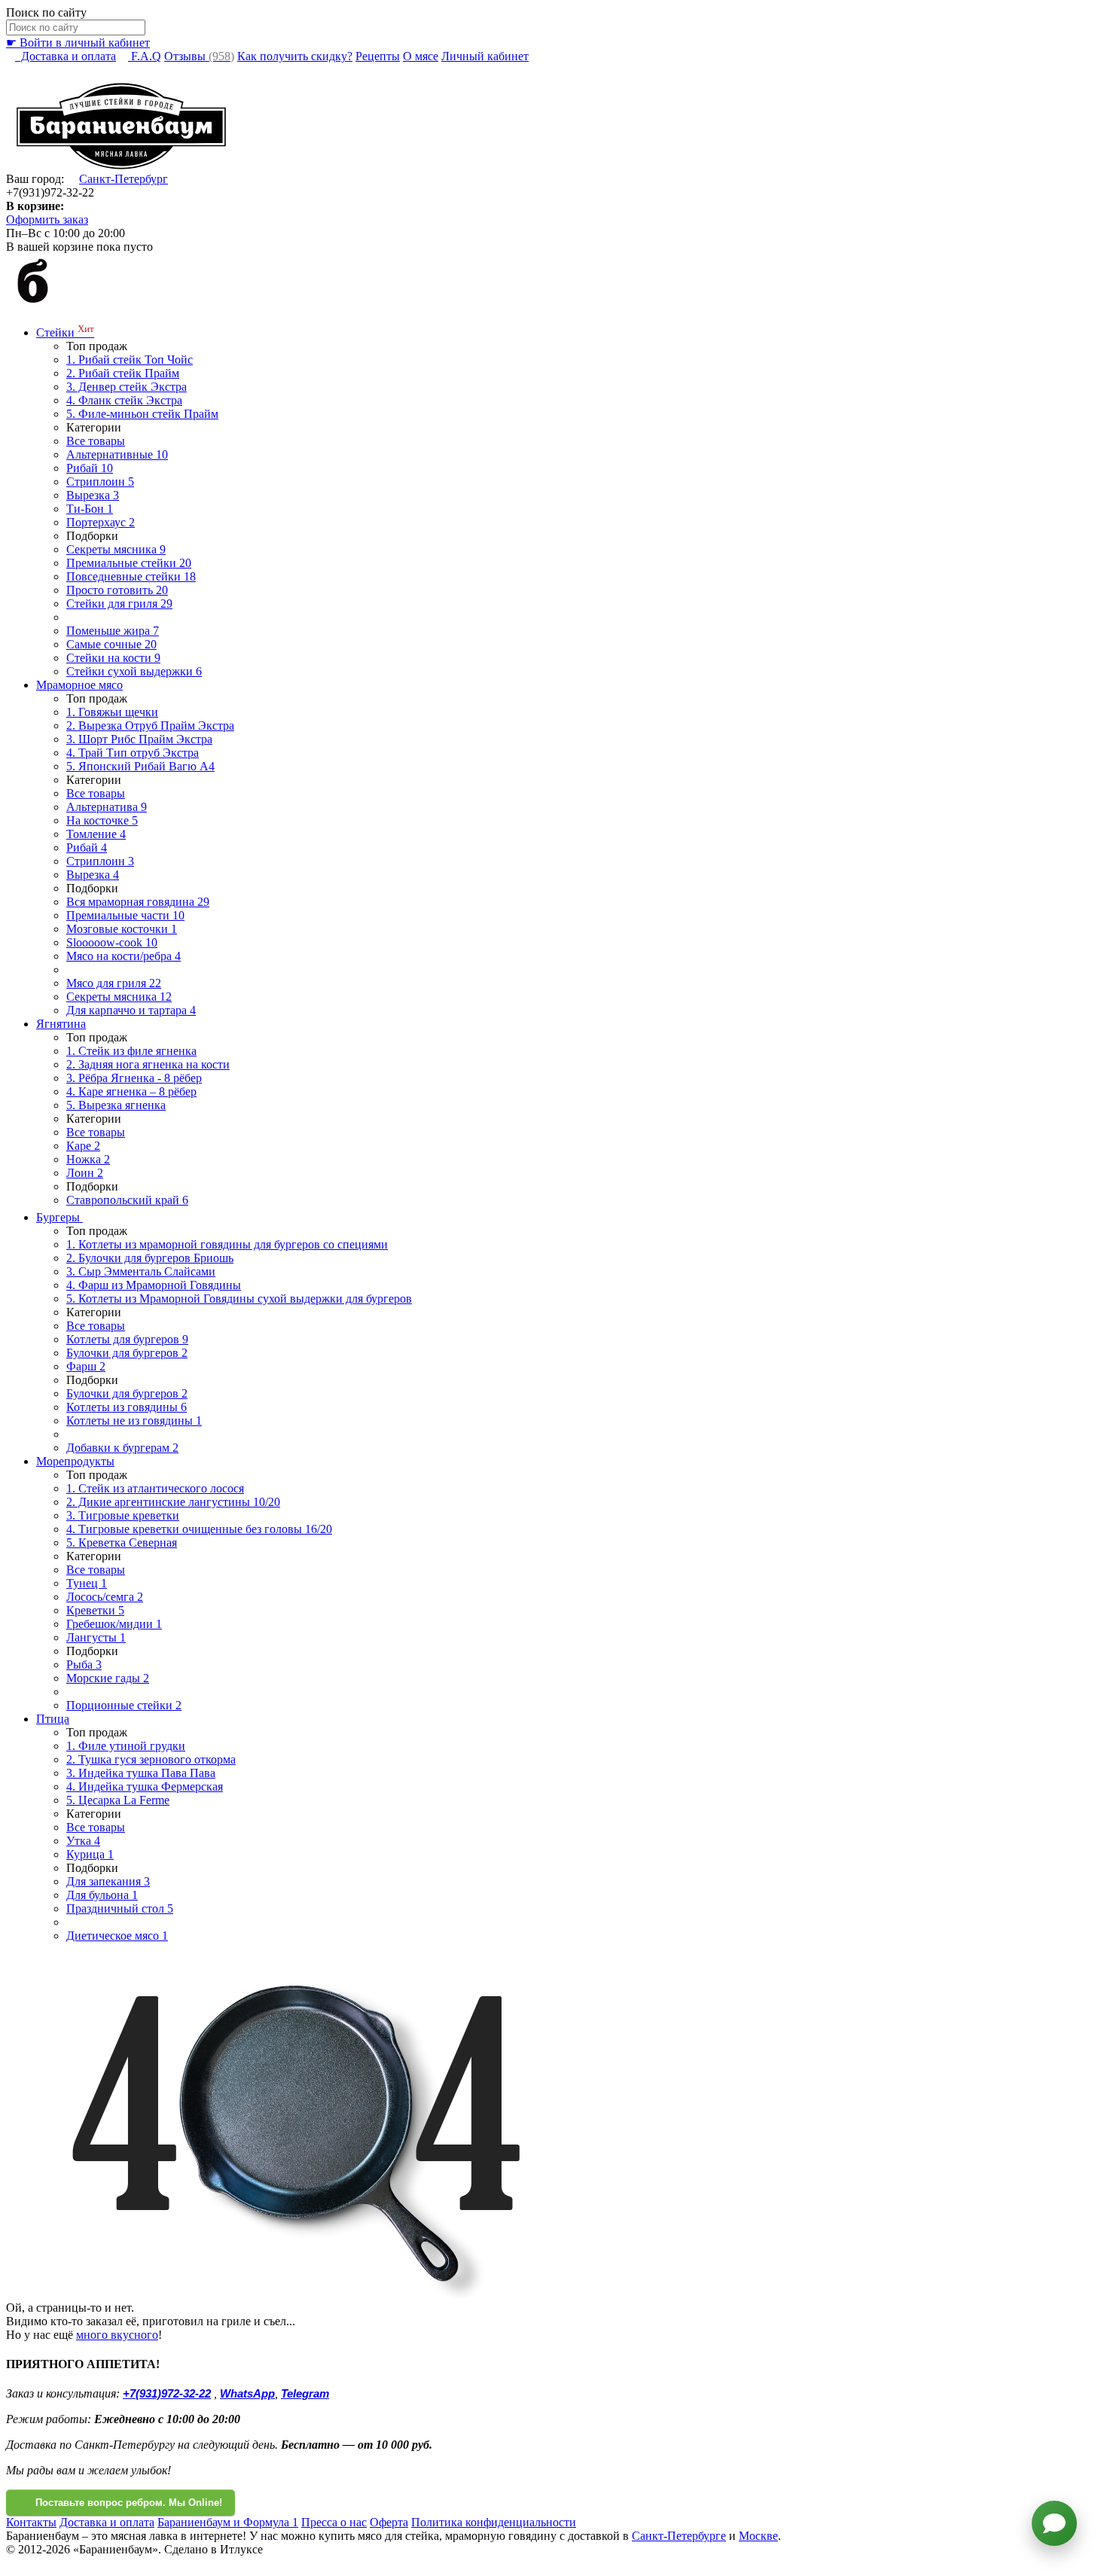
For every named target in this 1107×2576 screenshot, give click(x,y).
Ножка (88, 1159)
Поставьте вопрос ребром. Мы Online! (129, 2503)
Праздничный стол (120, 1908)
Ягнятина (61, 1024)
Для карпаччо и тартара (131, 1010)
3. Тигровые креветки (123, 1515)
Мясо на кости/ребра (124, 956)
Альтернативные (117, 454)
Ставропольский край (127, 1200)
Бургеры (59, 1217)
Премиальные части (125, 915)
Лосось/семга (105, 1597)
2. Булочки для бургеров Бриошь (150, 1258)
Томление (96, 834)
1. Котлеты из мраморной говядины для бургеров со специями (227, 1244)
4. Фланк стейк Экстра (124, 400)
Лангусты (96, 1637)
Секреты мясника (116, 549)
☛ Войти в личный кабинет (78, 43)
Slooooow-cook (112, 942)
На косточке (102, 820)
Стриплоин (100, 482)
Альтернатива (107, 807)
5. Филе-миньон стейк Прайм (142, 414)
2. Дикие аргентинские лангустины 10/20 (173, 1502)
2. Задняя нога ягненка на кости (148, 1064)
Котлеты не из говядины (134, 1421)
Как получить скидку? (295, 56)
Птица (53, 1719)
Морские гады (108, 1678)
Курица (90, 1854)
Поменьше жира (113, 631)
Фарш (86, 1366)
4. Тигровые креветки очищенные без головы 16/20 (199, 1529)
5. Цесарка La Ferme (118, 1800)
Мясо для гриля (114, 983)
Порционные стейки (124, 1705)
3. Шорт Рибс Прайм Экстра (139, 739)
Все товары (96, 441)
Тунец (87, 1583)
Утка (83, 1841)
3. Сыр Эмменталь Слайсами (141, 1271)
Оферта (389, 2522)
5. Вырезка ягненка (116, 1105)
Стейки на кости (113, 658)
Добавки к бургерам (122, 1448)
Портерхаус (101, 522)
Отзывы (199, 56)
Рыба (84, 1664)
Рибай (90, 468)
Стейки (65, 332)
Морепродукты (75, 1461)
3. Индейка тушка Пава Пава (141, 1773)
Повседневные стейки (131, 576)
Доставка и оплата (66, 56)
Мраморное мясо (79, 685)
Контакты (31, 2522)
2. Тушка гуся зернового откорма (151, 1759)
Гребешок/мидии (114, 1624)
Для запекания (108, 1881)
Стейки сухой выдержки (134, 671)
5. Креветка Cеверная (122, 1543)
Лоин (85, 1173)
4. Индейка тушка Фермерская (145, 1786)
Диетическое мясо (117, 1936)
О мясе (421, 56)
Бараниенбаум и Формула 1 (228, 2522)
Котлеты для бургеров (127, 1339)
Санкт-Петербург (124, 179)
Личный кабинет (485, 56)
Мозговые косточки (122, 929)
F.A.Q (145, 56)
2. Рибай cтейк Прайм (123, 373)
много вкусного (117, 2335)
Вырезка (93, 495)
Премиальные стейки (129, 563)
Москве (758, 2536)
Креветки (95, 1610)
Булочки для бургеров (127, 1353)
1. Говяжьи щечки (112, 712)
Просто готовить (117, 590)
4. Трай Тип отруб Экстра (133, 753)
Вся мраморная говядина (138, 902)
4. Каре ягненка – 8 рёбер (131, 1091)
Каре (83, 1146)
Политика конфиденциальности (494, 2522)
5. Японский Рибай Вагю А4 (140, 766)
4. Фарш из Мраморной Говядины (154, 1285)
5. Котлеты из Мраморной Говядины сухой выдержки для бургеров (239, 1299)
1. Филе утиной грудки (126, 1746)
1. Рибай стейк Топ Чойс (130, 360)
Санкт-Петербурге (679, 2536)
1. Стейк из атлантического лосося (155, 1488)
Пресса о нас (334, 2522)
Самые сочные (111, 644)
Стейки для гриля (119, 604)
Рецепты (378, 56)
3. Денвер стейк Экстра (127, 387)
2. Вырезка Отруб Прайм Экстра (150, 726)
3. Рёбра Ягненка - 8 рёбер (134, 1078)
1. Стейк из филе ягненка (131, 1051)
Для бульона (102, 1895)
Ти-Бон (90, 509)
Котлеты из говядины (127, 1407)
